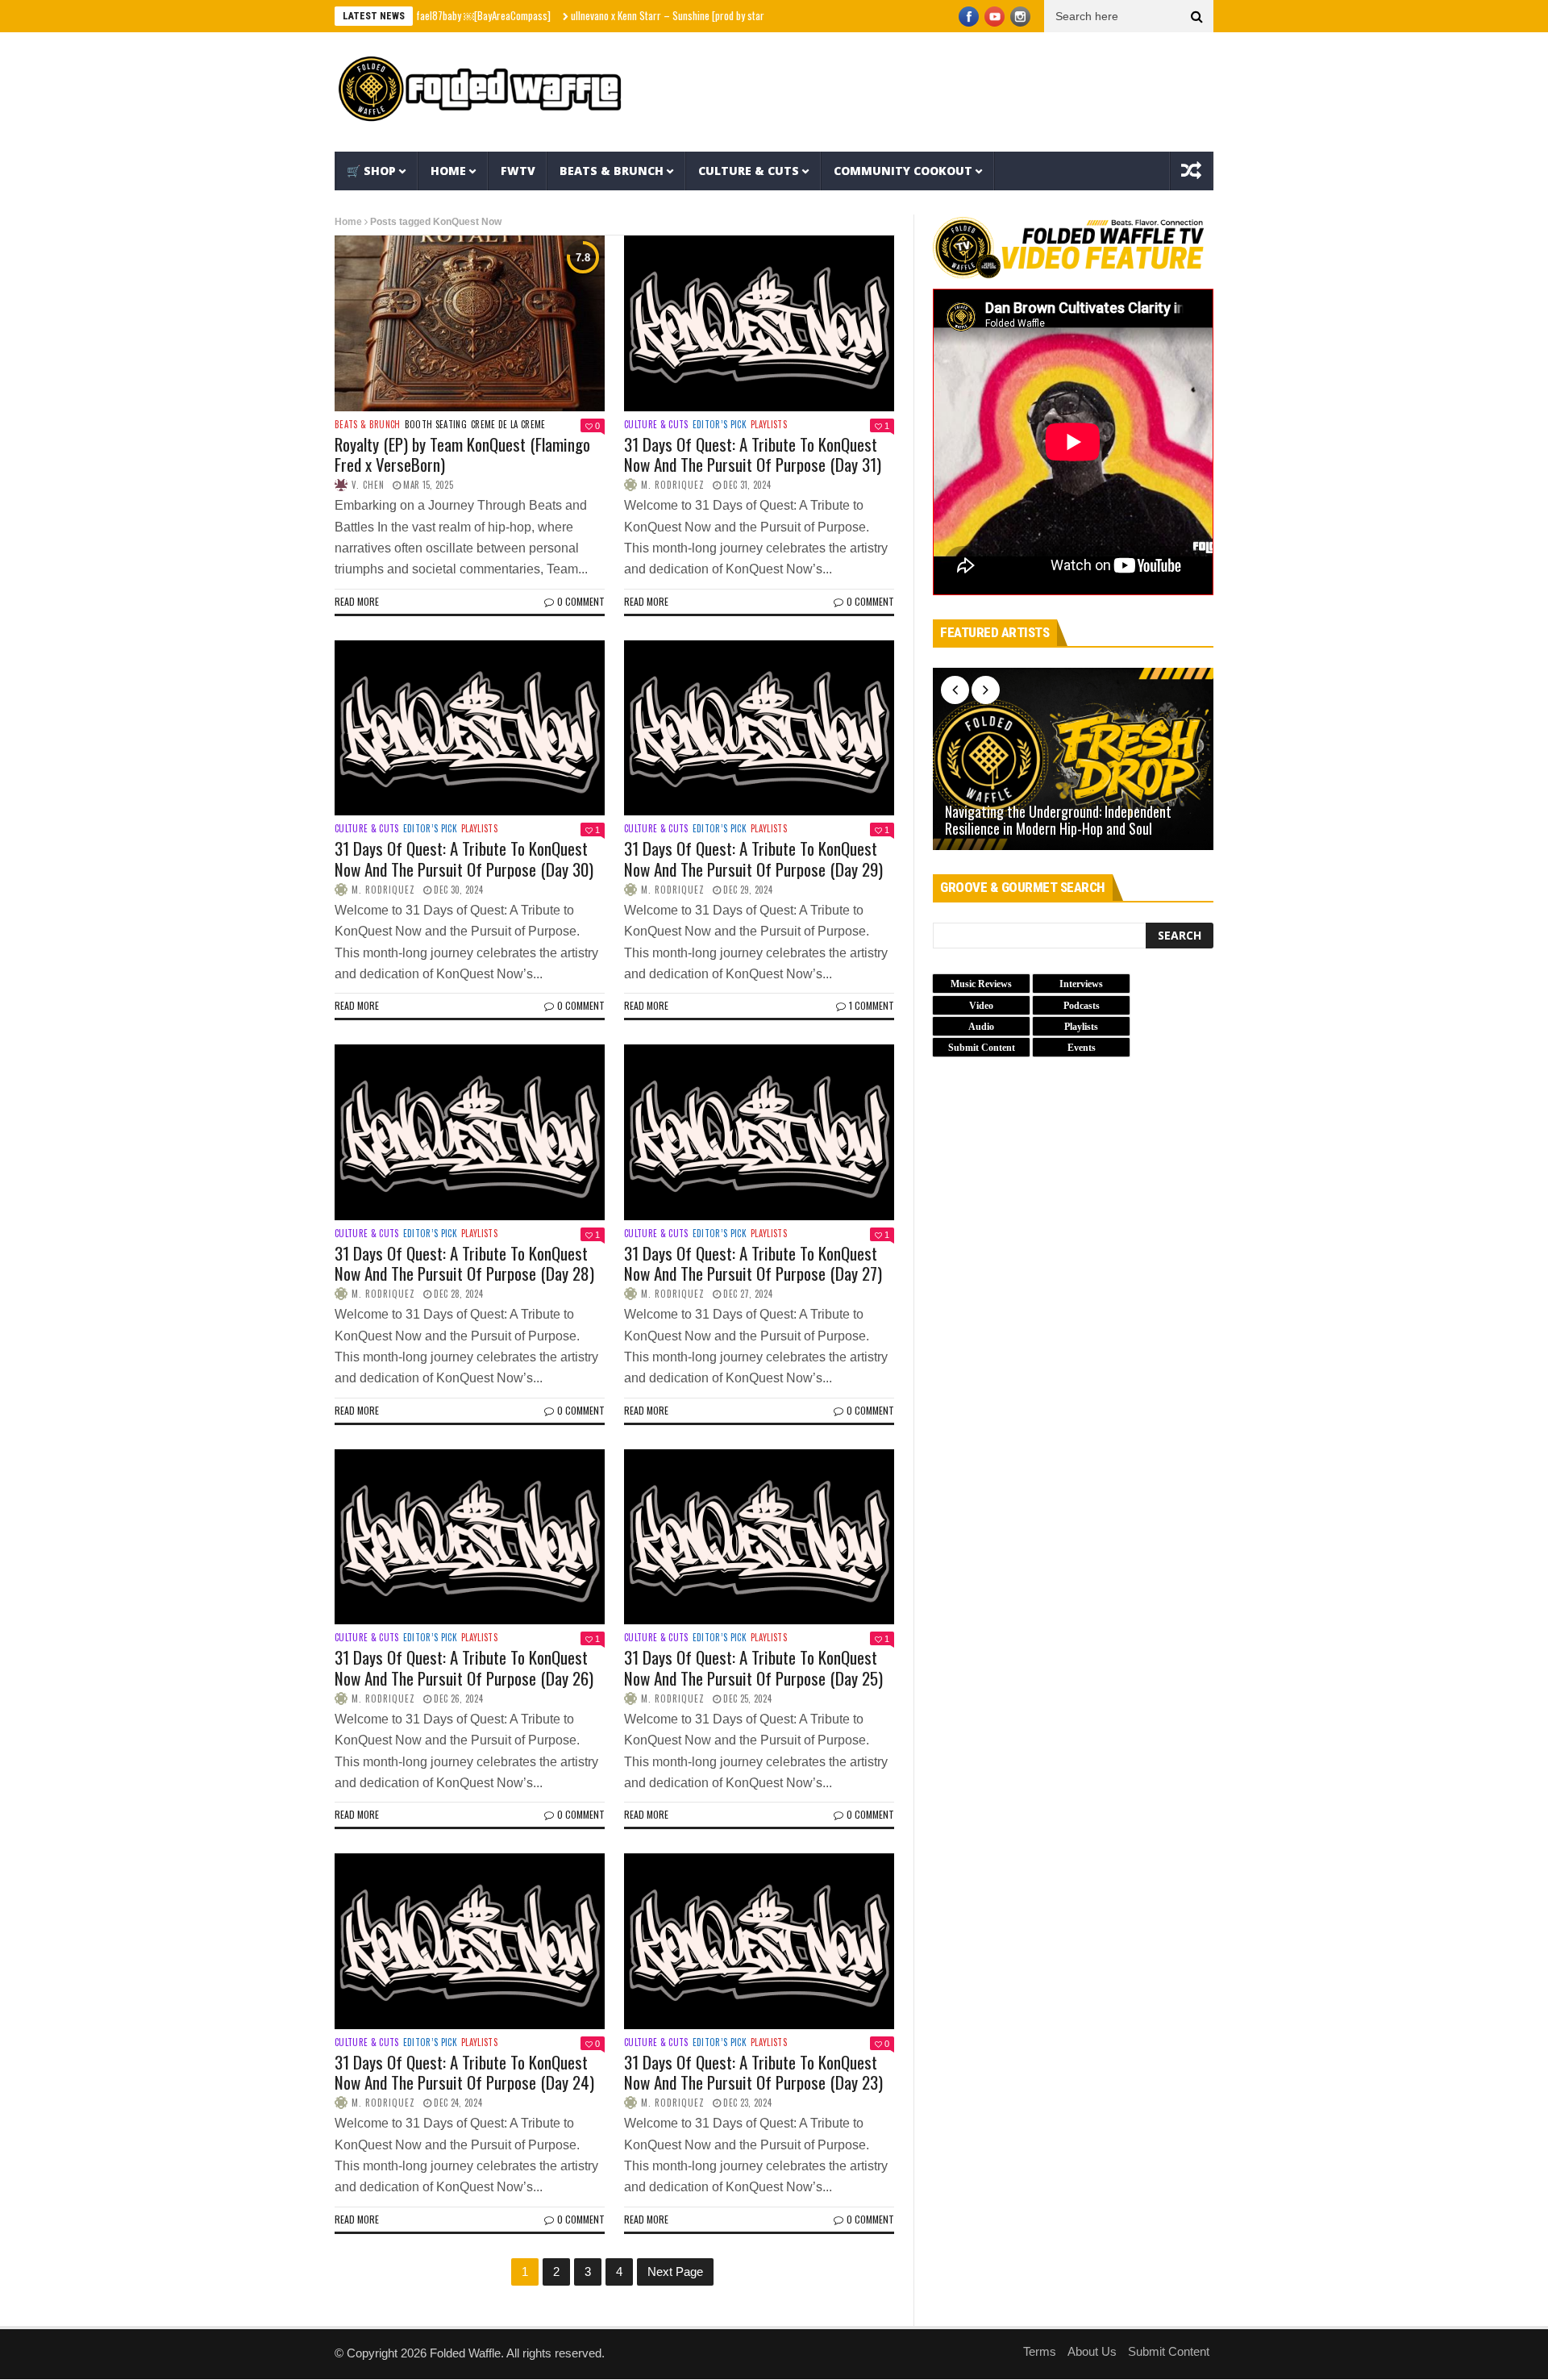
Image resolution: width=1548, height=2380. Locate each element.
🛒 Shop (371, 171)
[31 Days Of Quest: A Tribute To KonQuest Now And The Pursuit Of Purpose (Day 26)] (470, 1537)
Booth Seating (436, 425)
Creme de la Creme (508, 425)
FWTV (518, 171)
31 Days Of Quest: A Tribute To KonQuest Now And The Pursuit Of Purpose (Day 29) (753, 858)
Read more (357, 601)
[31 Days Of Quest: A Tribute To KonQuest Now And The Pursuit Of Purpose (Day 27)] (759, 1132)
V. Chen (368, 485)
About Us (1092, 2351)
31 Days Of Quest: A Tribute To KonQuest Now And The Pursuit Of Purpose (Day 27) (753, 1263)
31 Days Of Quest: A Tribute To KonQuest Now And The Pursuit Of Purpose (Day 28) (464, 1263)
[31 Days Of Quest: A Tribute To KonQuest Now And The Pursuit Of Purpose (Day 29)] (759, 728)
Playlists (769, 425)
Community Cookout (903, 171)
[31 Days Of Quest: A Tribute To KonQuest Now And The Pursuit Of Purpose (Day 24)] (470, 1941)
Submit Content (1169, 2351)
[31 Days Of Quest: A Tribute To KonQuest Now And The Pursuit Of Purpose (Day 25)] (759, 1537)
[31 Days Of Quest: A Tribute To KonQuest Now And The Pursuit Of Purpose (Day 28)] (470, 1132)
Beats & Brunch (612, 171)
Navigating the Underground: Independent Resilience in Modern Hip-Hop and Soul (1058, 821)
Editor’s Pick (720, 425)
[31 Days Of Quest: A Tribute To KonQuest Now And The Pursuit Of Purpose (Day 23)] (759, 1941)
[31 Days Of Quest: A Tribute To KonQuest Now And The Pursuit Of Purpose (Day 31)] (759, 323)
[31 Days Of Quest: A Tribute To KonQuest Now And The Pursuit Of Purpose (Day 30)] (470, 728)
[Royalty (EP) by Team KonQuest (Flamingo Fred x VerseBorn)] (470, 323)
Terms (1040, 2351)
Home (448, 171)
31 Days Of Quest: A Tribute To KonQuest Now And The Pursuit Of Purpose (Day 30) (464, 858)
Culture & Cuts (749, 171)
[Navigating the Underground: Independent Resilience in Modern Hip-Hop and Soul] (1073, 759)
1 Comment (872, 1005)
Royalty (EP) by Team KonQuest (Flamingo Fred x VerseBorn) (462, 454)
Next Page (675, 2272)
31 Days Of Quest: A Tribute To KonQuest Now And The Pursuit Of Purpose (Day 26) (464, 1667)
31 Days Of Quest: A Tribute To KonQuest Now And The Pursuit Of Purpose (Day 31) (753, 454)
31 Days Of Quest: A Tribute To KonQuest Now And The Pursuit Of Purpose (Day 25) (753, 1667)
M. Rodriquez (673, 485)
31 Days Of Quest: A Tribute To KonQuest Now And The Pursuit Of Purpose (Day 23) (753, 2072)
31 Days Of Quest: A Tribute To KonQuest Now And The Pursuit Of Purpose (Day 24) (464, 2072)
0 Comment (581, 601)
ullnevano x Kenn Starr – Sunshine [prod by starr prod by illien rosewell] (653, 15)
